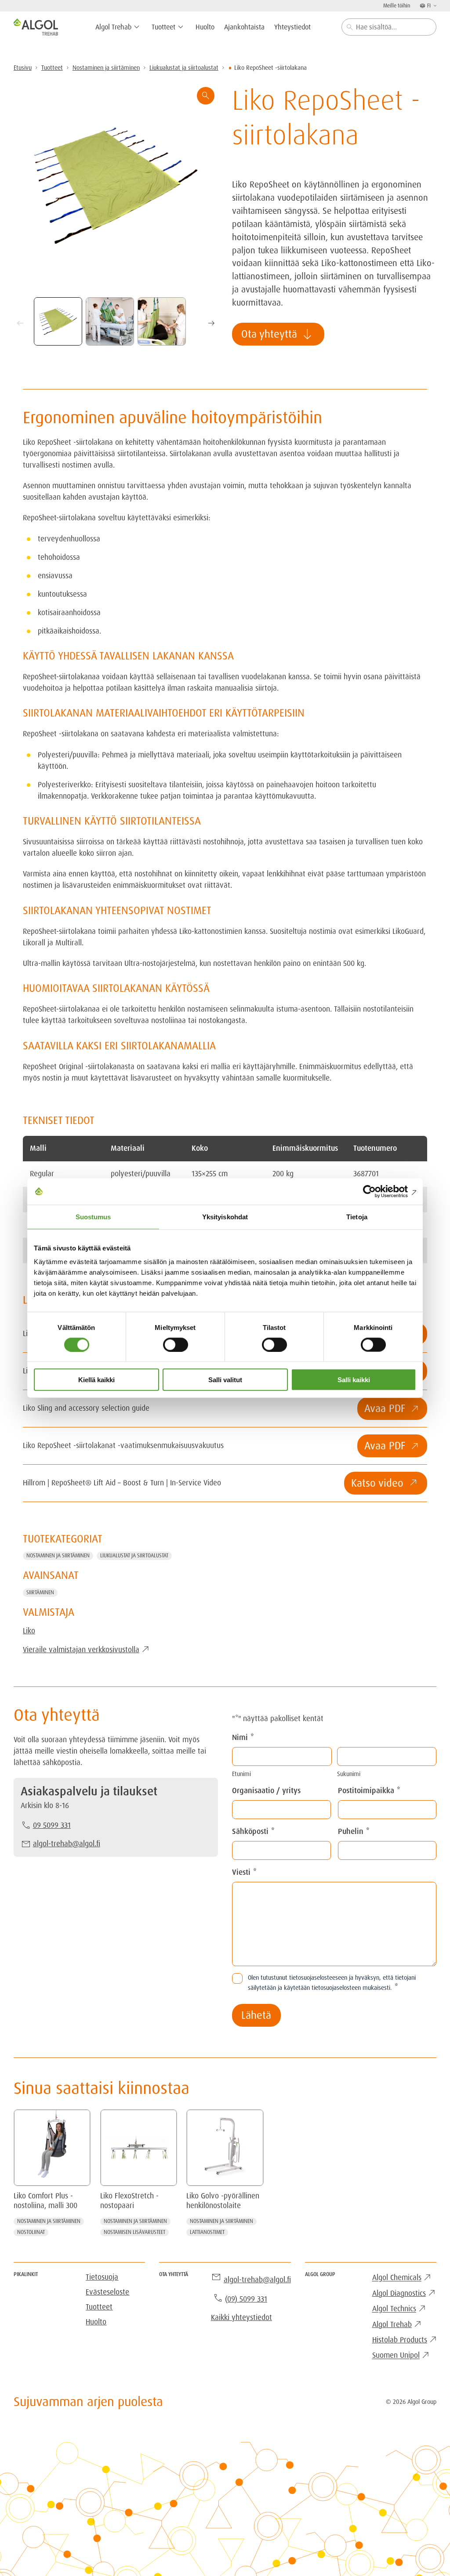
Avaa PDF (385, 1408)
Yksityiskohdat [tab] (225, 1216)
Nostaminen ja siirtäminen (106, 68)
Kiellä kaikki (96, 1380)
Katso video (377, 1483)
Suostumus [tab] (93, 1216)
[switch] (176, 1344)
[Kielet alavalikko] (434, 5)
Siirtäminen (40, 1592)
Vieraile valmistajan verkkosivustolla (81, 1650)
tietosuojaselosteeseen (318, 1978)
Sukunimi (349, 1774)
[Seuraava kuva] (211, 323)
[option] (110, 321)
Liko (29, 1631)
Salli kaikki (354, 1380)
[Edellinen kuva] (20, 323)
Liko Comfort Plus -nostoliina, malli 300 (45, 2201)
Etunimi (241, 1774)
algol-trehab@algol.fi (67, 1844)
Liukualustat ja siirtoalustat (184, 68)
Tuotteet (52, 68)
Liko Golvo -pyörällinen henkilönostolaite (223, 2201)
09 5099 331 (52, 1825)
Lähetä (256, 2015)
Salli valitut (225, 1380)
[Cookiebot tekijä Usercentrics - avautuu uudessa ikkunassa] (378, 1191)
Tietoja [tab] (357, 1216)
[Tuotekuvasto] (116, 186)
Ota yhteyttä (278, 334)
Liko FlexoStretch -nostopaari (129, 2201)
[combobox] (389, 27)
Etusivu (23, 68)
